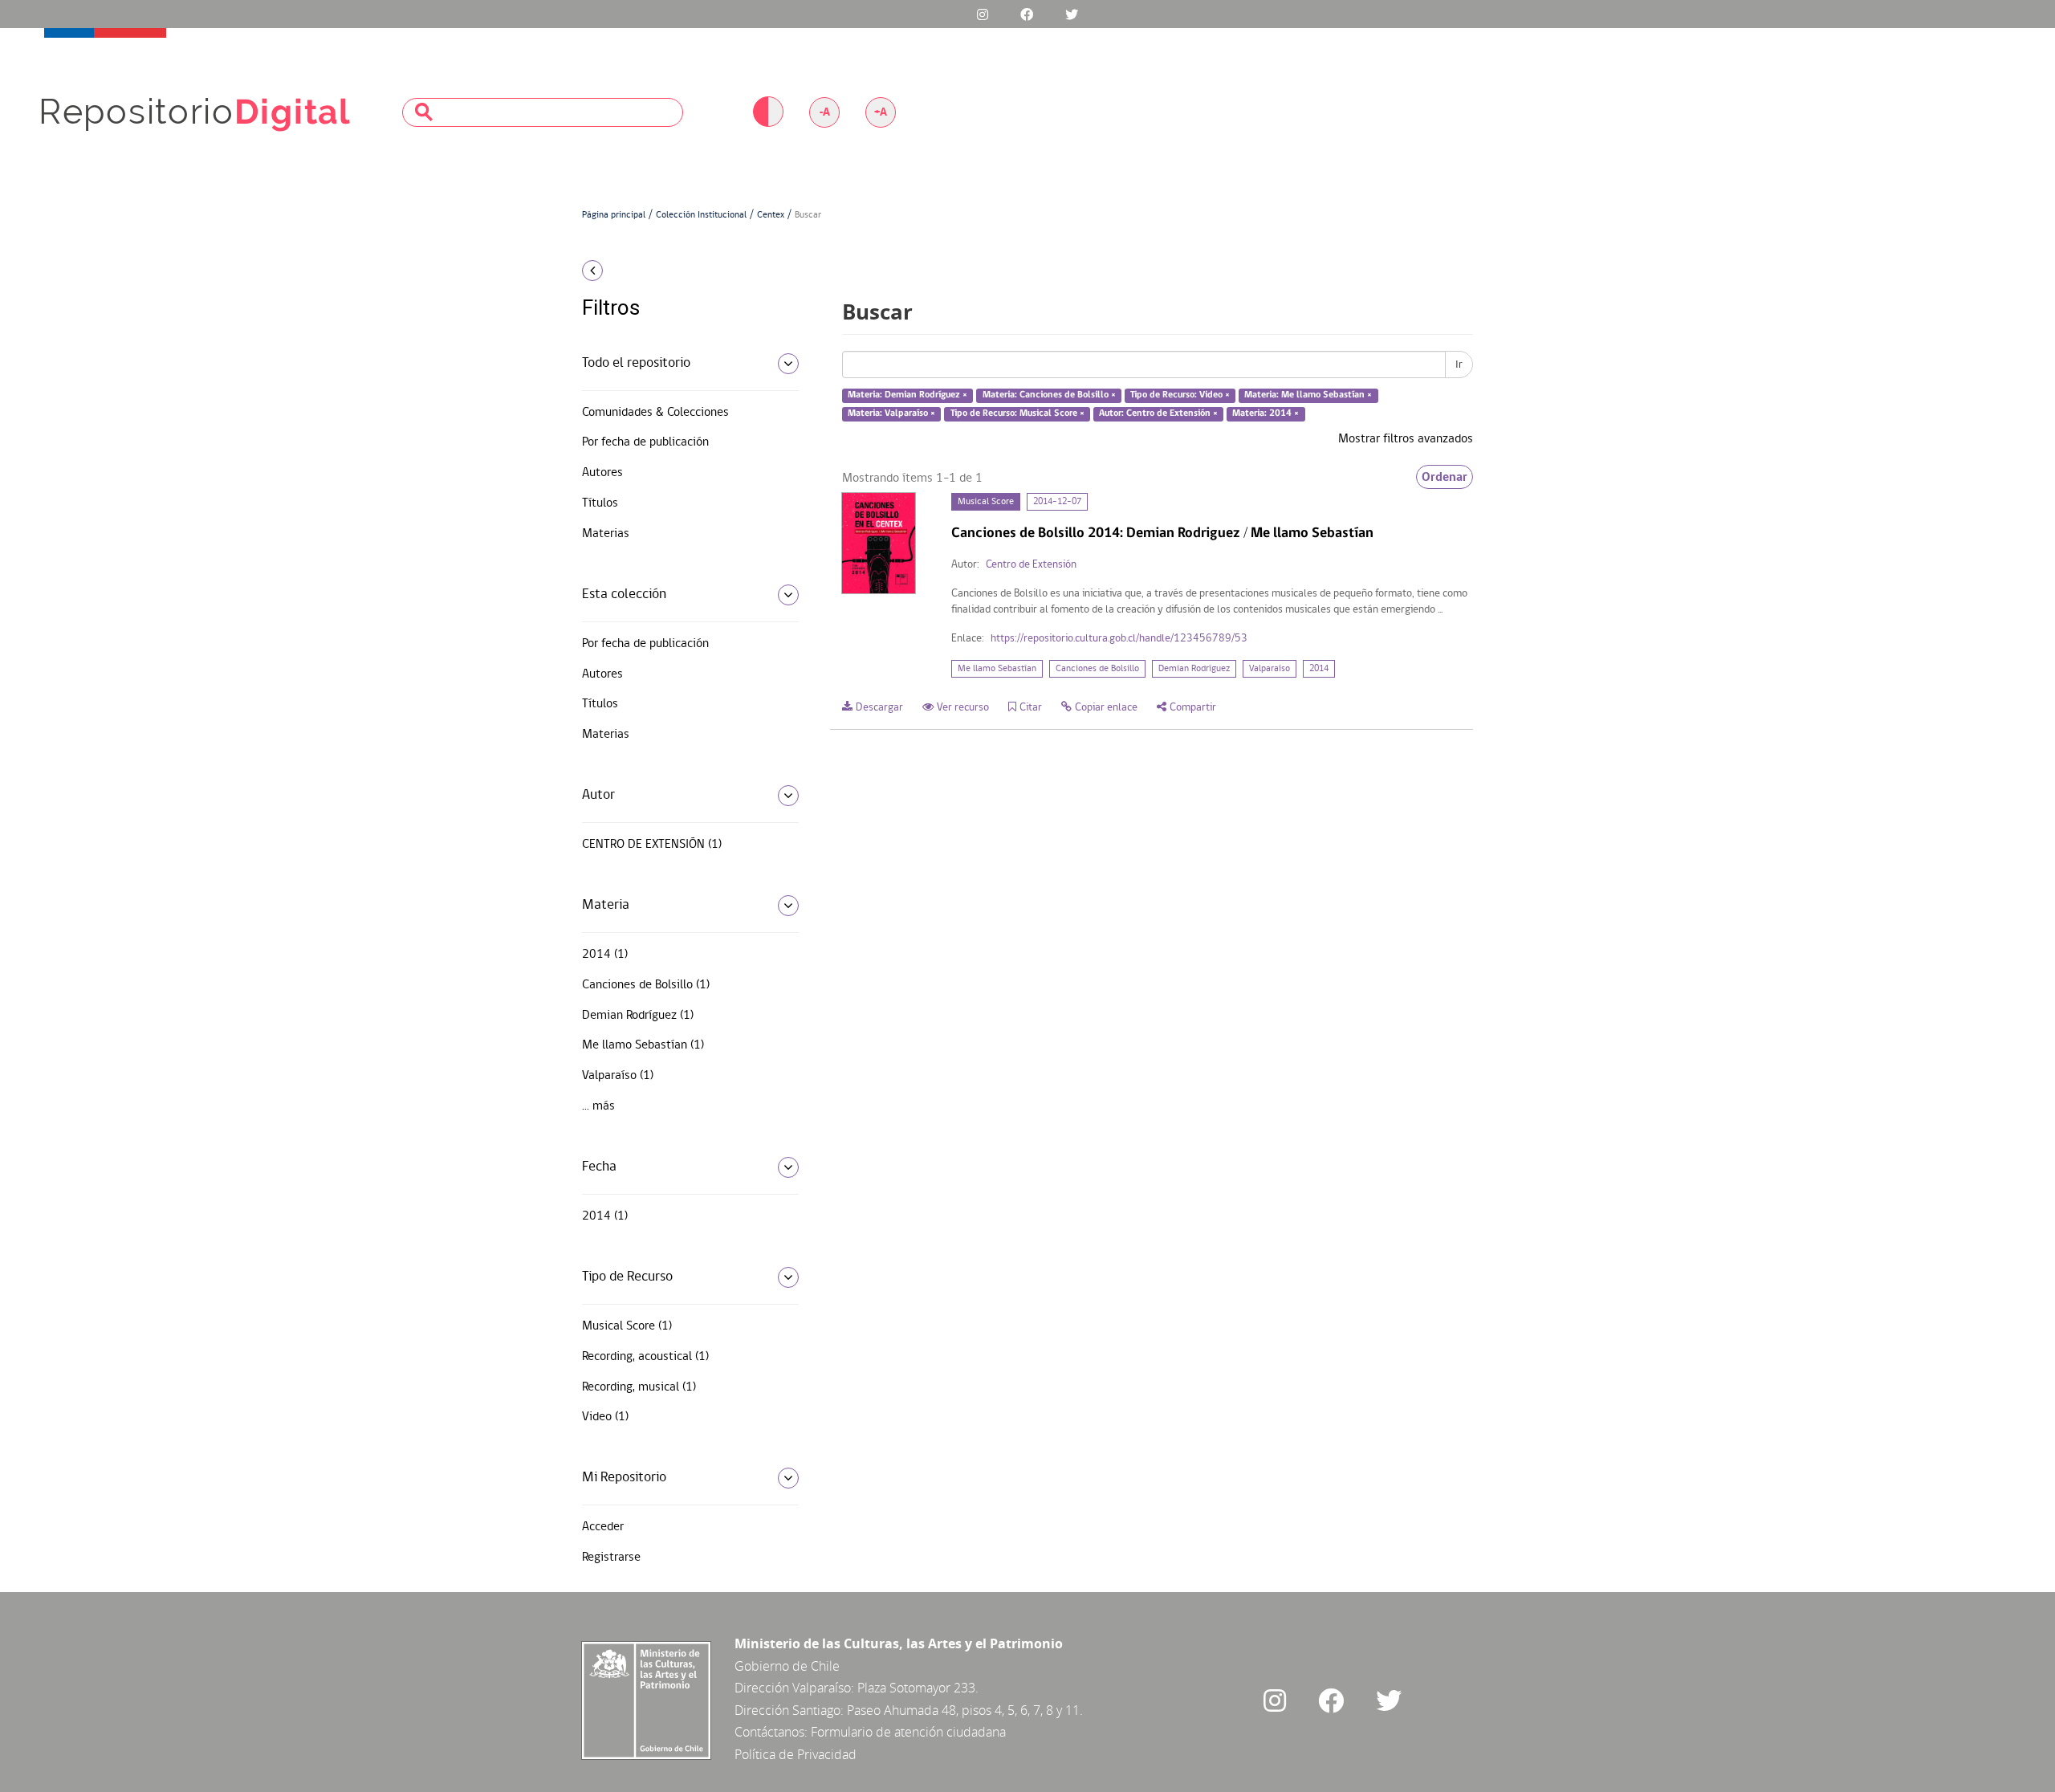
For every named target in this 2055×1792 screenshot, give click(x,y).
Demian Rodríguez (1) (638, 1016)
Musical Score (986, 502)
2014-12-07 (1057, 502)
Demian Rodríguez (1194, 669)
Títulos (600, 503)
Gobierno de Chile (787, 1666)
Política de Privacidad (796, 1754)
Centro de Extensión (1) (652, 845)
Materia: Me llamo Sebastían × (1308, 396)
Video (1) (605, 1417)
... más (598, 1106)
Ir (1459, 365)
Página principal (614, 215)
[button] (684, 271)
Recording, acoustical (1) (645, 1357)
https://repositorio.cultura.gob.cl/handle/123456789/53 (1119, 639)
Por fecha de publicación (645, 442)
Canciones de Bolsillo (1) (646, 985)
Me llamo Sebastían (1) (643, 1045)
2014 (1319, 669)
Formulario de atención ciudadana (908, 1732)
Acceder (603, 1527)
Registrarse (611, 1558)
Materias (606, 534)
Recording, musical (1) (639, 1387)
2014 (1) (605, 955)
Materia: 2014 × (1266, 413)
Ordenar (1445, 477)
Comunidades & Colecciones (655, 413)
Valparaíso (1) (618, 1076)
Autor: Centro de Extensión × (1158, 413)
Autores (602, 473)
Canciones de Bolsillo (1097, 669)
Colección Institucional (701, 215)
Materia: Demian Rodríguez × (907, 396)
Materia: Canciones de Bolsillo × (1049, 396)
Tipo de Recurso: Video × (1180, 396)
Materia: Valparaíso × (891, 413)
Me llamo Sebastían (997, 669)
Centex (771, 215)
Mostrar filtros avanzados (1406, 439)
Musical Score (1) (627, 1326)
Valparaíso (1270, 669)
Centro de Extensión (1031, 565)
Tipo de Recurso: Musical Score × (1017, 413)
